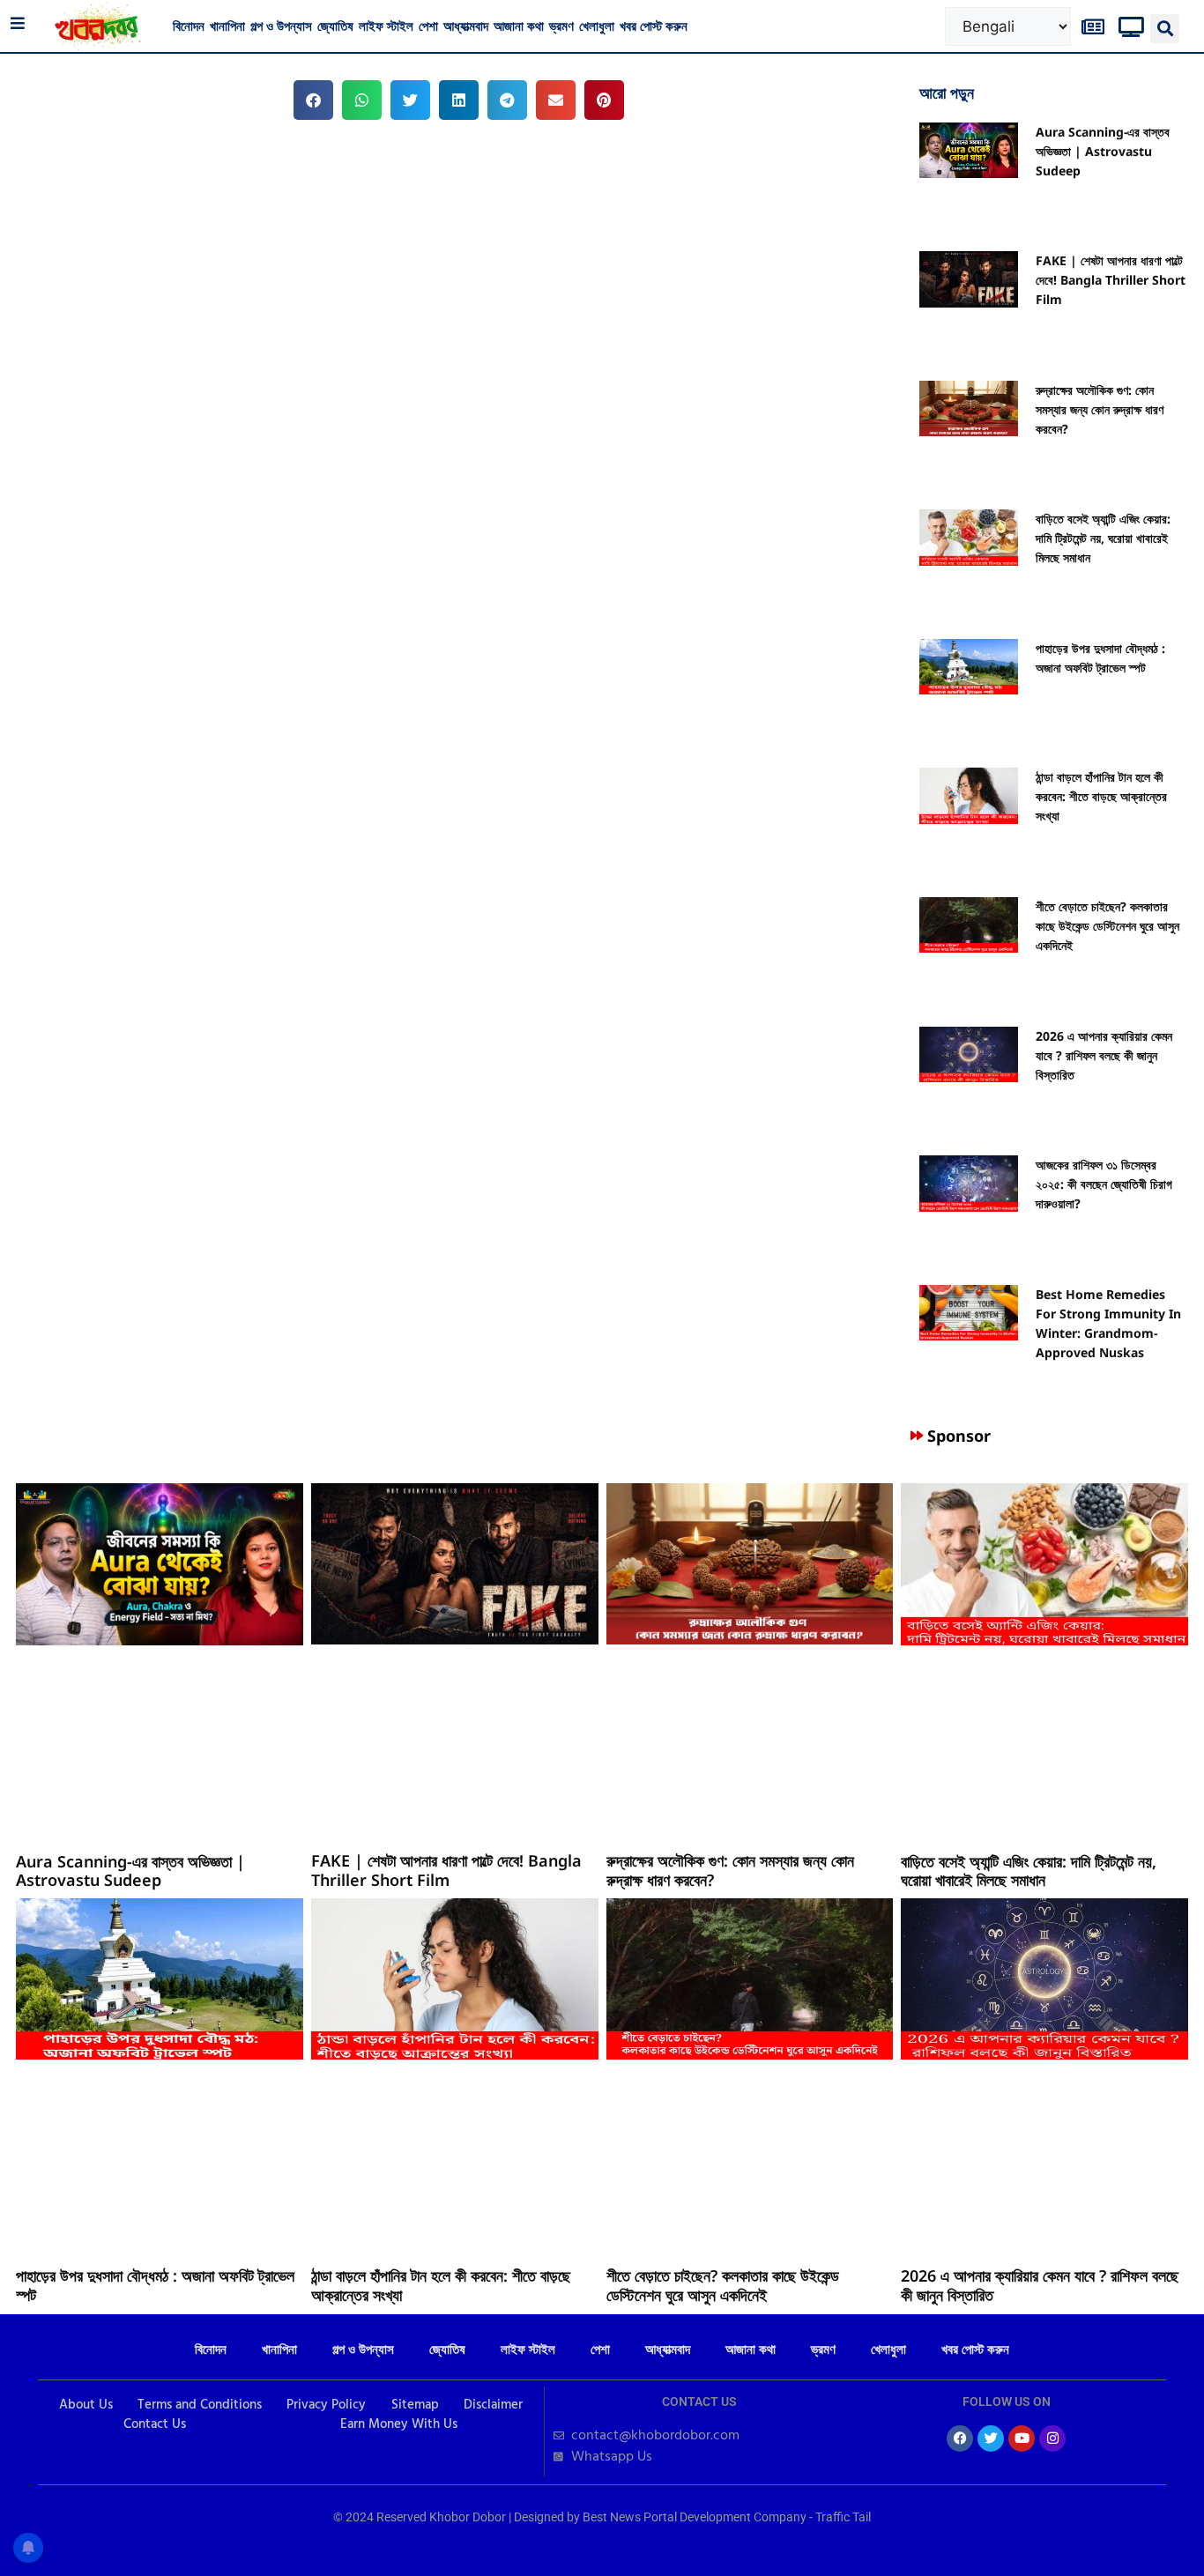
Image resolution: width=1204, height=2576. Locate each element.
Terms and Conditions (200, 2405)
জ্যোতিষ (335, 26)
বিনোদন (189, 26)
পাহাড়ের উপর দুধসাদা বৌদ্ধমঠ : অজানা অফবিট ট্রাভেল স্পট (155, 2285)
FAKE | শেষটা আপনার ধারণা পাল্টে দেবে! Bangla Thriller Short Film (1111, 280)
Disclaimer (493, 2405)
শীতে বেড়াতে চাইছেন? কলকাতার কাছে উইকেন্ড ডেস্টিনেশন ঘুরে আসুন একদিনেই (1107, 926)
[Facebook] (960, 2439)
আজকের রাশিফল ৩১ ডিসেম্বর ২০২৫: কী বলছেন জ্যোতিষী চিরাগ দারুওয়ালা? (1104, 1184)
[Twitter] (991, 2439)
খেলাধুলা (597, 26)
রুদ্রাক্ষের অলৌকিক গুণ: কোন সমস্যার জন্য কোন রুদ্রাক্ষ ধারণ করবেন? (1100, 409)
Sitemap (415, 2405)
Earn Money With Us (399, 2424)
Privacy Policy (326, 2405)
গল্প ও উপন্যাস (281, 26)
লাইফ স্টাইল (386, 26)
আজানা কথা (519, 26)
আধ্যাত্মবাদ (466, 26)
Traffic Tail (843, 2517)
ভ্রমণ (561, 26)
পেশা (428, 26)
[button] (1165, 29)
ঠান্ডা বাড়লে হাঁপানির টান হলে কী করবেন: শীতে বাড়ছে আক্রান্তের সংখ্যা (1101, 796)
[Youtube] (1022, 2439)
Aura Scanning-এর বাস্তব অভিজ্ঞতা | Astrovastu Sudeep (1103, 151)
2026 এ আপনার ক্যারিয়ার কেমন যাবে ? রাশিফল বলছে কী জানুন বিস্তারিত (1104, 1055)
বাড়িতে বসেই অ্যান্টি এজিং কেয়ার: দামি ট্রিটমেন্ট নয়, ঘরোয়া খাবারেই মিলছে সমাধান (1103, 538)
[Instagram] (1052, 2439)
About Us (86, 2405)
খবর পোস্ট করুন (654, 26)
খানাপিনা (227, 26)
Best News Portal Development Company (695, 2517)
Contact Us (155, 2424)
